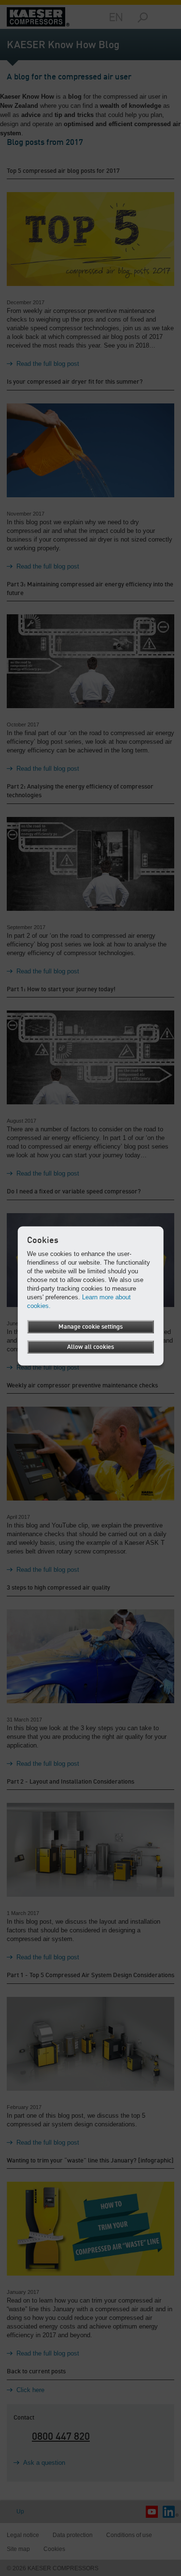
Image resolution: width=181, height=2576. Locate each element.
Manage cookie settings (90, 1327)
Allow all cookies (90, 1347)
